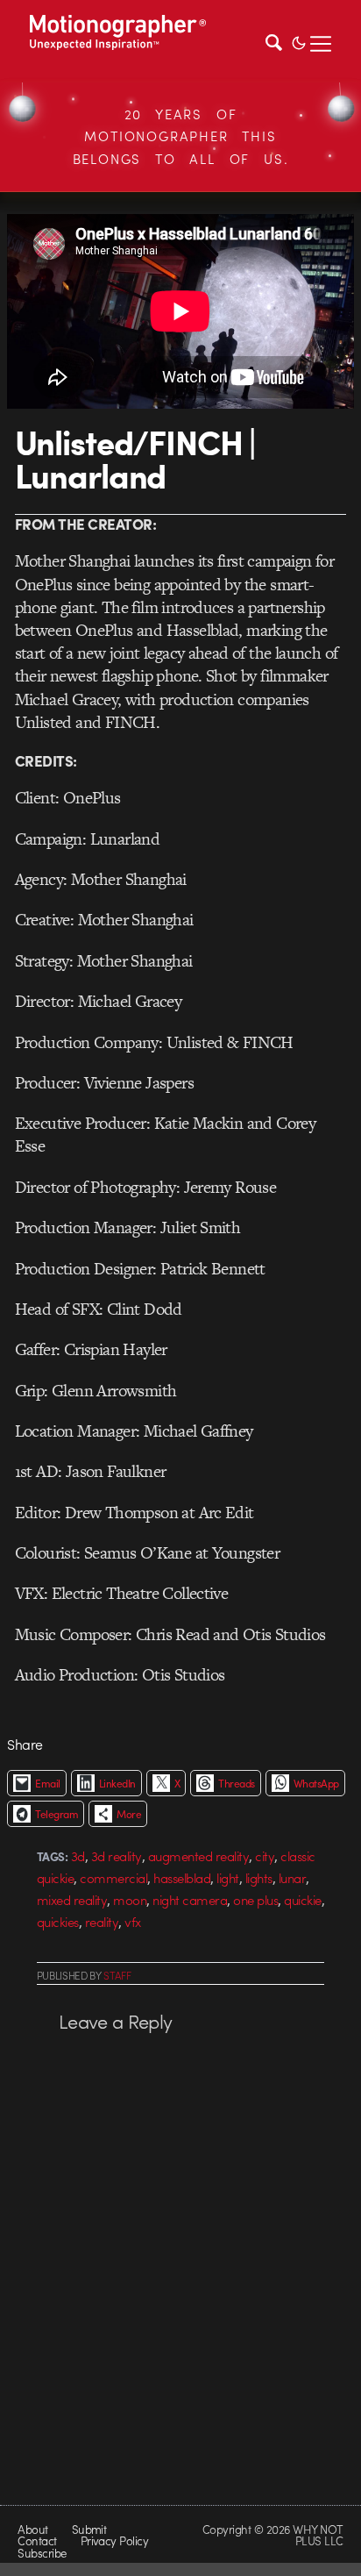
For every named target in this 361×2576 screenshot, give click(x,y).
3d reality (117, 1856)
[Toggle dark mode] (299, 41)
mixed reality (72, 1900)
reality (102, 1922)
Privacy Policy (115, 2540)
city (265, 1856)
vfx (133, 1922)
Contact (37, 2540)
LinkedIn (117, 1783)
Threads (236, 1783)
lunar (292, 1878)
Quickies (58, 1922)
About (32, 2529)
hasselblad (182, 1878)
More (129, 1814)
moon (130, 1900)
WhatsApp (316, 1783)
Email (47, 1783)
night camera (190, 1900)
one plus (255, 1900)
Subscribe (42, 2553)
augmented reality (198, 1856)
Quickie (302, 1900)
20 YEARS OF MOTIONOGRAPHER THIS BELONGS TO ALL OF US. (181, 136)
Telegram (57, 1814)
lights (259, 1878)
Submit (89, 2529)
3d (78, 1856)
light (227, 1878)
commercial (113, 1878)
